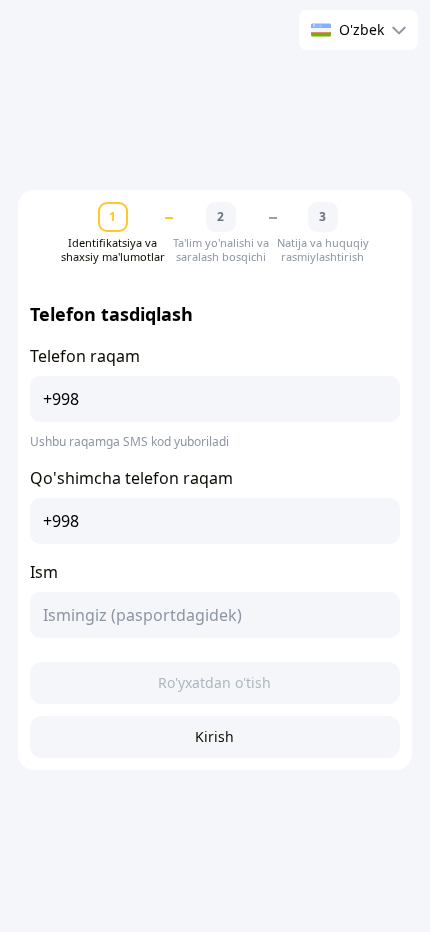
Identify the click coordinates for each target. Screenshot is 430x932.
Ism (44, 572)
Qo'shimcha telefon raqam (131, 478)
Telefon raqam (85, 356)
